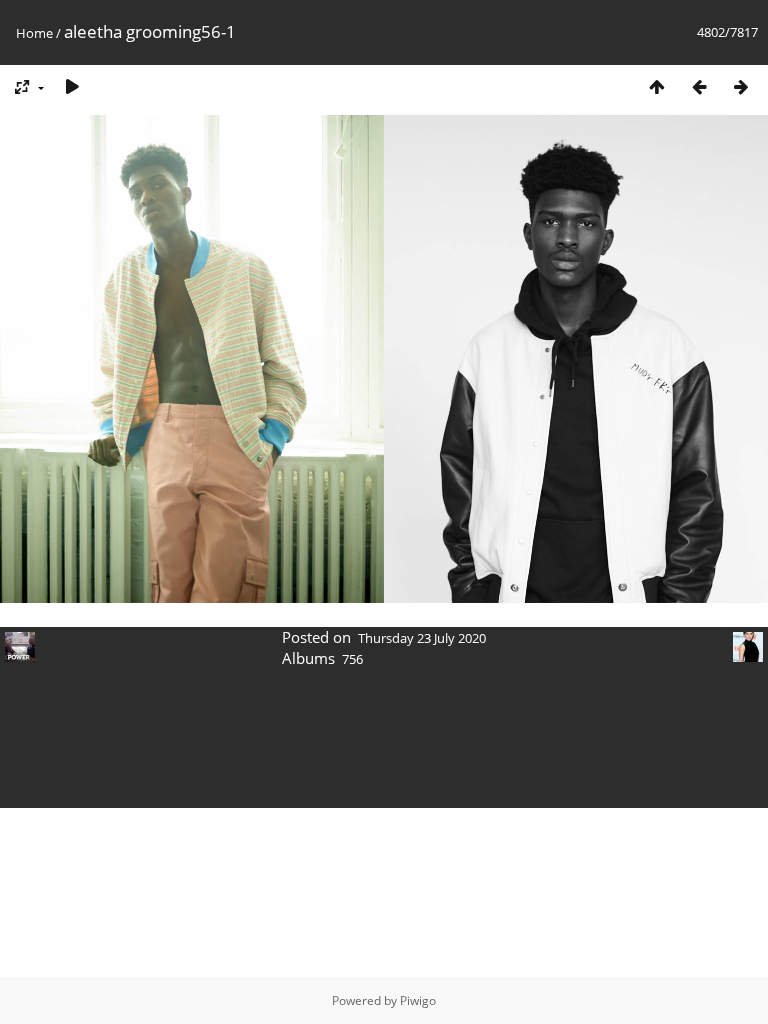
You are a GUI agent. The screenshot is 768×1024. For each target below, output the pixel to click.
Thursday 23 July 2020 (422, 638)
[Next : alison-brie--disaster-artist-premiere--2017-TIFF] (741, 86)
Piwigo (418, 1000)
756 (352, 659)
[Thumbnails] (657, 86)
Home (34, 33)
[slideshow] (72, 86)
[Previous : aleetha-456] (699, 86)
